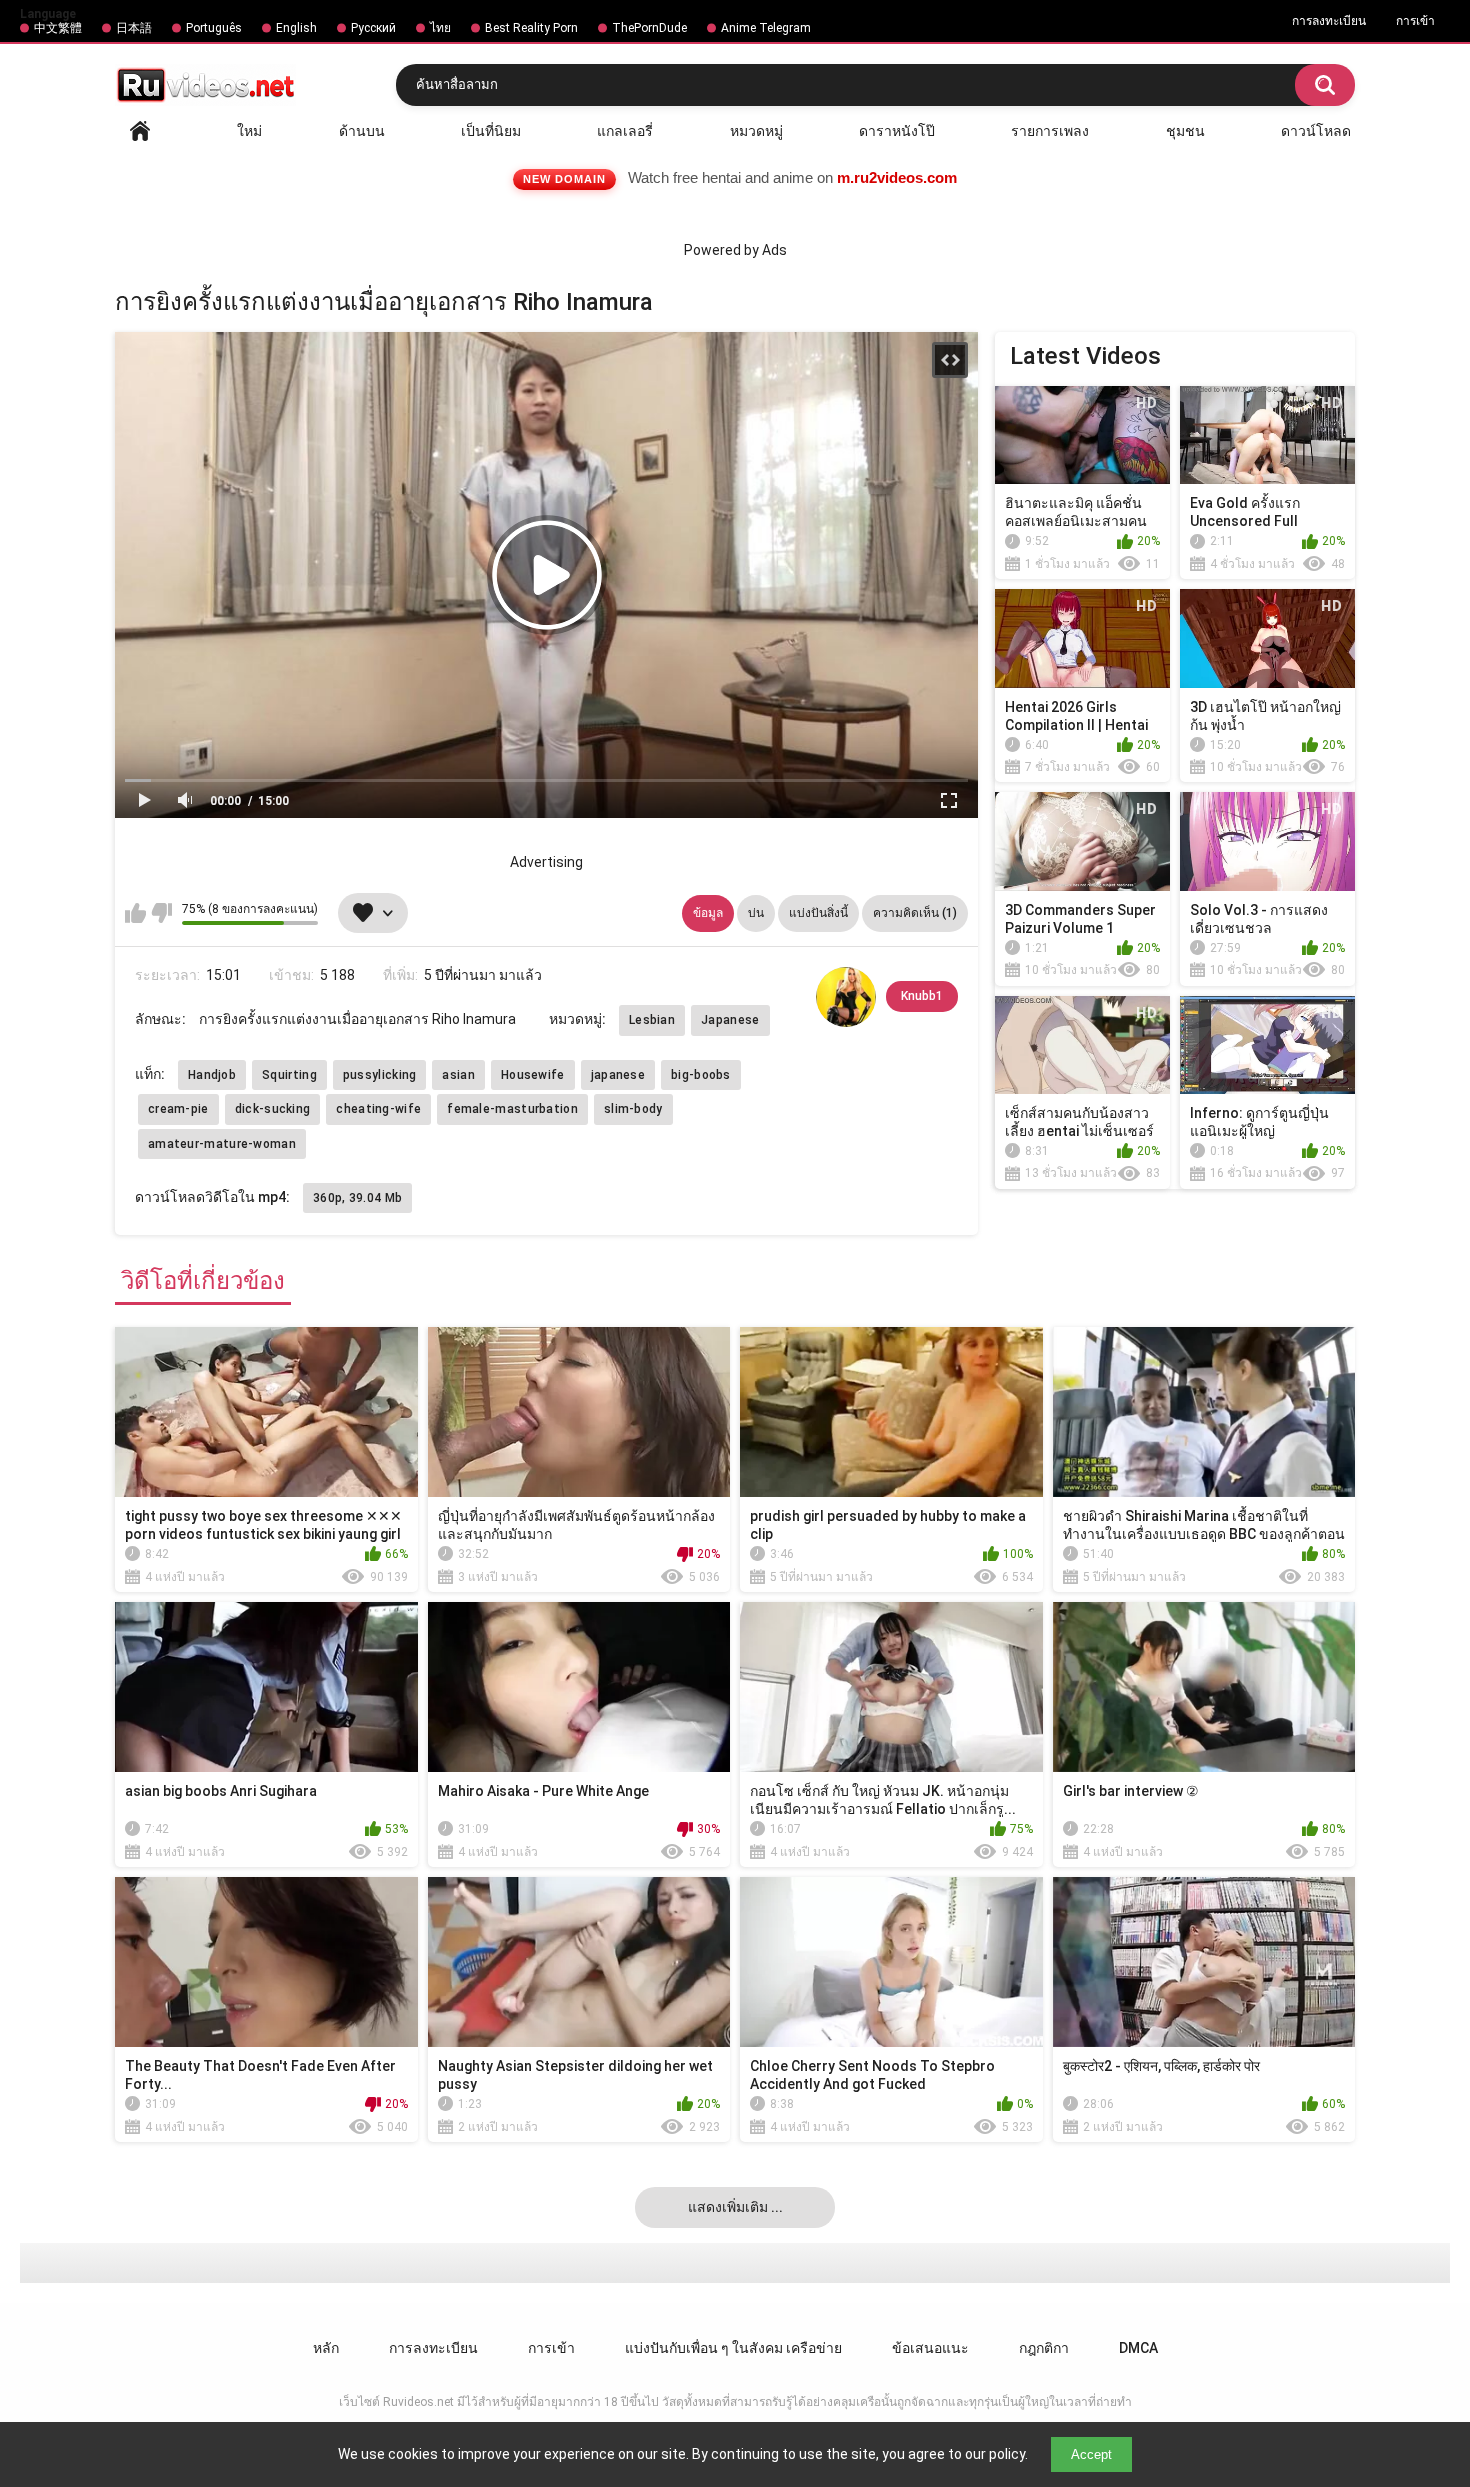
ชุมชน (1185, 131)
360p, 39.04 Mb (357, 1198)
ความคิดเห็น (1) (915, 913)
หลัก (140, 131)
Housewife (533, 1075)
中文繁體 (58, 28)
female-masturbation (512, 1109)
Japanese (730, 1020)
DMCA (1138, 2348)
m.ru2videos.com (897, 177)
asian (458, 1075)
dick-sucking (273, 1109)
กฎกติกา (1044, 2348)
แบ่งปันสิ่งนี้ (818, 913)
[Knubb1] (846, 997)
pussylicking (380, 1075)
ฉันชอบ (135, 913)
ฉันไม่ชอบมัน (161, 913)
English (296, 28)
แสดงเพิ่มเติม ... (735, 2207)
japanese (618, 1075)
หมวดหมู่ (756, 131)
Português (214, 28)
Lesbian (652, 1020)
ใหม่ (249, 131)
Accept (1091, 2454)
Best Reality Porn (531, 28)
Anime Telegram (766, 28)
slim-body (633, 1109)
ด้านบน (362, 131)
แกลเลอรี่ (625, 131)
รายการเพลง (1050, 131)
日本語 (134, 28)
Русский (373, 28)
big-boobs (701, 1075)
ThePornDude (649, 28)
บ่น (756, 913)
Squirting (289, 1075)
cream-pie (178, 1109)
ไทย (440, 28)
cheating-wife (378, 1109)
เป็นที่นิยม (491, 131)
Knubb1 (922, 996)
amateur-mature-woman (222, 1144)
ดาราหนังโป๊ (897, 131)
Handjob (212, 1075)
